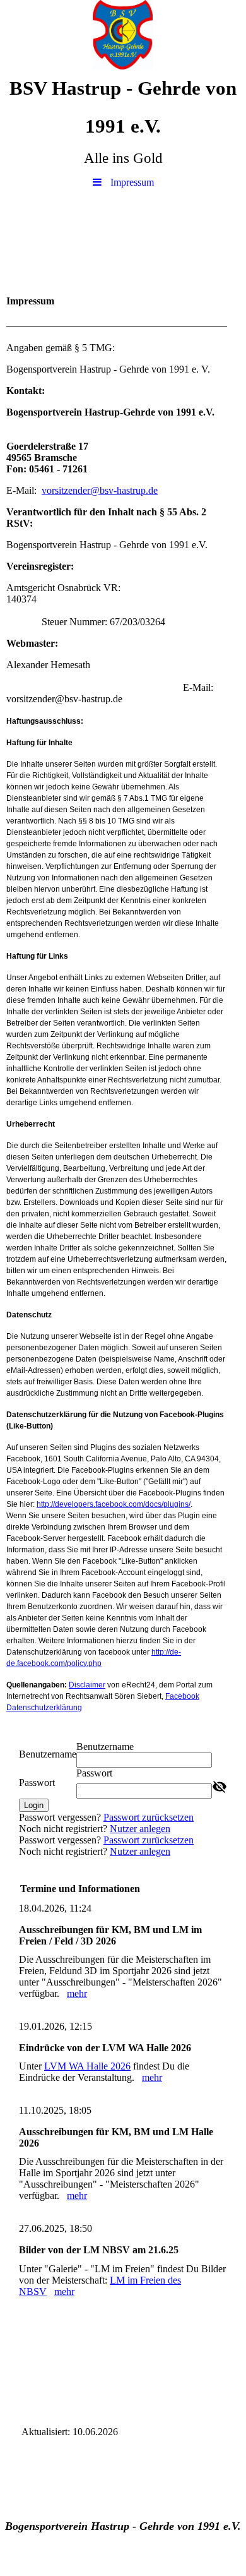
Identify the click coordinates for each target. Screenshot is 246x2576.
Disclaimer (87, 1685)
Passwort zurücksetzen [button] (149, 1817)
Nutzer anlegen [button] (140, 1829)
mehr (77, 1993)
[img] (123, 35)
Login (34, 1805)
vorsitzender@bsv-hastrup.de (100, 490)
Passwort (37, 1782)
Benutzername (48, 1754)
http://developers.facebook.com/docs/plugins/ (114, 1504)
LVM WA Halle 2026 (87, 2066)
